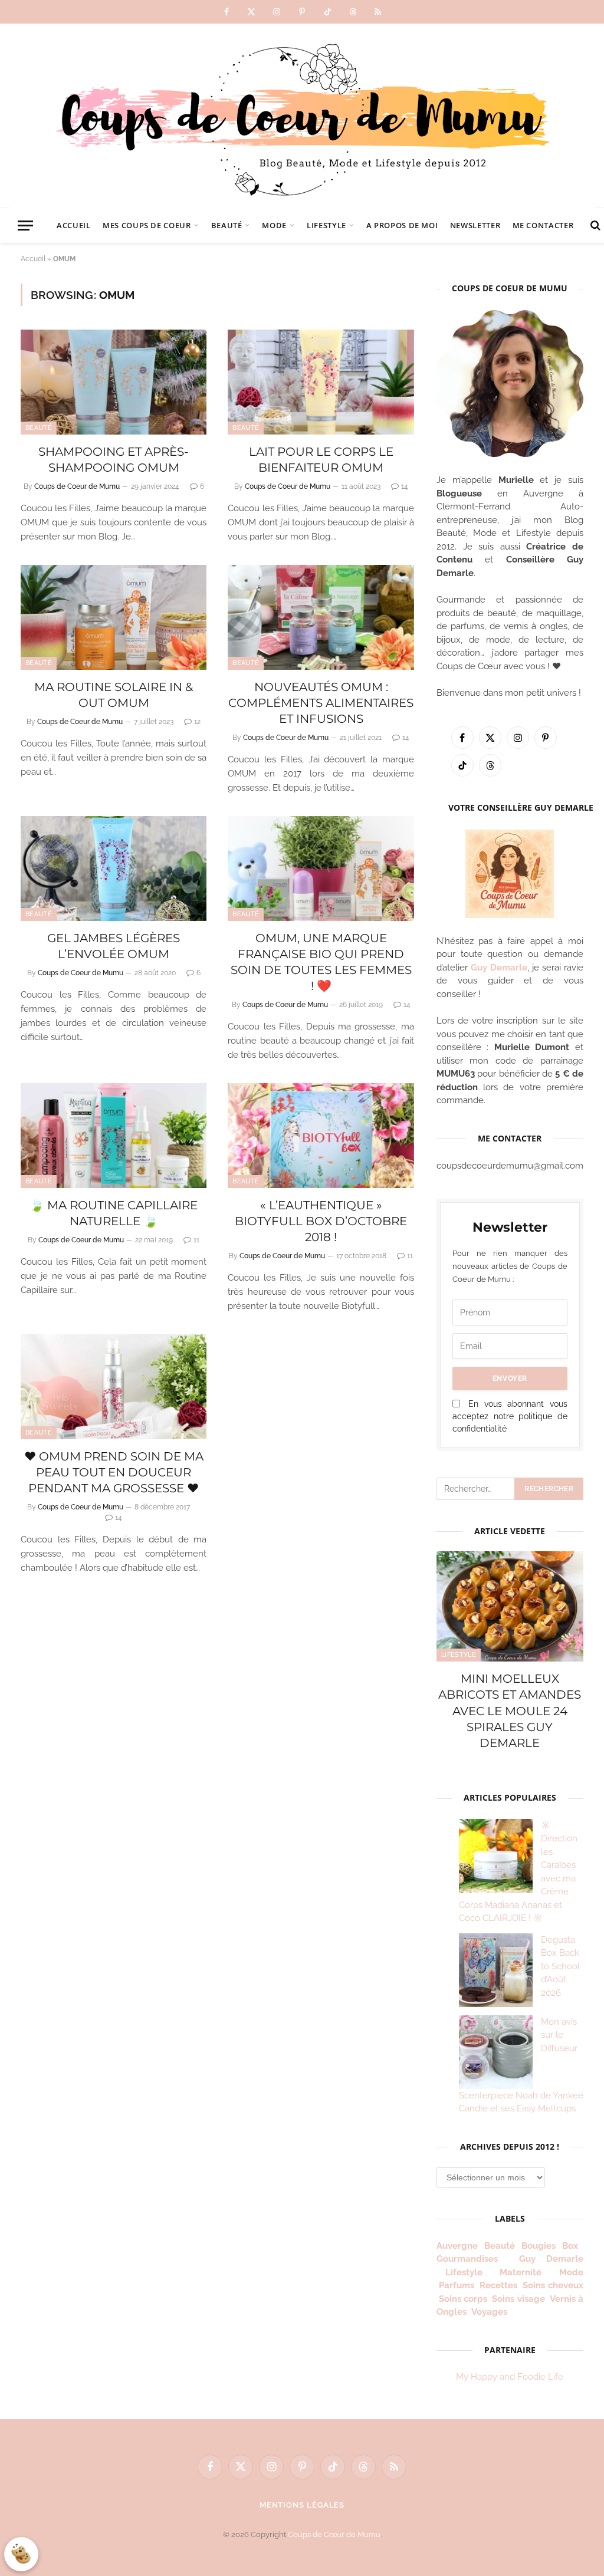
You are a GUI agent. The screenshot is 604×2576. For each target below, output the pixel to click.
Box (572, 2246)
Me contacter (543, 225)
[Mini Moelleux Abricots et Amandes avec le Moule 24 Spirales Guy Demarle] (510, 1606)
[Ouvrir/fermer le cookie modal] (21, 2554)
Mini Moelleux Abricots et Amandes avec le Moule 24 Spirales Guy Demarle (510, 1711)
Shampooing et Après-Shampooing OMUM (114, 460)
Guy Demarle (499, 968)
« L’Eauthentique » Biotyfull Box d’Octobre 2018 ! (321, 1221)
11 (196, 1240)
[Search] (594, 226)
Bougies (539, 2246)
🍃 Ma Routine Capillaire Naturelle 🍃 (114, 1213)
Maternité (521, 2272)
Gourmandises (467, 2259)
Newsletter (475, 225)
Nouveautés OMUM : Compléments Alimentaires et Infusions (321, 703)
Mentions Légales (302, 2505)
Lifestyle (326, 225)
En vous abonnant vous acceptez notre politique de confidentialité (510, 1416)
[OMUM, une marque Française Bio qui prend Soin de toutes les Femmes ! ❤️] (321, 868)
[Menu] (25, 226)
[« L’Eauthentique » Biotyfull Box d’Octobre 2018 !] (321, 1135)
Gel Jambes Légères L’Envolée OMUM (114, 946)
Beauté (227, 225)
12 (197, 722)
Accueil (73, 225)
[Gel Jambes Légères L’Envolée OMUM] (114, 868)
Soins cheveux (553, 2285)
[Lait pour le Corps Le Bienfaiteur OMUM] (321, 382)
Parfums (457, 2285)
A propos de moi (402, 225)
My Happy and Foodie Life (510, 2377)
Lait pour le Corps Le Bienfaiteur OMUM (321, 460)
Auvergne (457, 2246)
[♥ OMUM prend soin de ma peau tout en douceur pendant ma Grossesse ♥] (114, 1386)
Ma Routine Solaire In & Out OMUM (114, 695)
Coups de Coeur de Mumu (77, 486)
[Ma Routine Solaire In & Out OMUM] (114, 617)
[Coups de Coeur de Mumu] (302, 116)
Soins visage (518, 2299)
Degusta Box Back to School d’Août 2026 (560, 1966)
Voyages (489, 2312)
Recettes (498, 2285)
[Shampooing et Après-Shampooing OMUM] (114, 382)
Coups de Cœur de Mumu (334, 2534)
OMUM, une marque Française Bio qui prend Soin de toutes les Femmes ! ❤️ (321, 962)
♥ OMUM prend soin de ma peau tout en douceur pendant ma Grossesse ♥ (114, 1472)
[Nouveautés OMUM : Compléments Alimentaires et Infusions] (321, 617)
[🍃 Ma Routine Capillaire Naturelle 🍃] (114, 1135)
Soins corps (463, 2299)
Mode (274, 225)
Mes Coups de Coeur (147, 225)
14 (405, 486)
